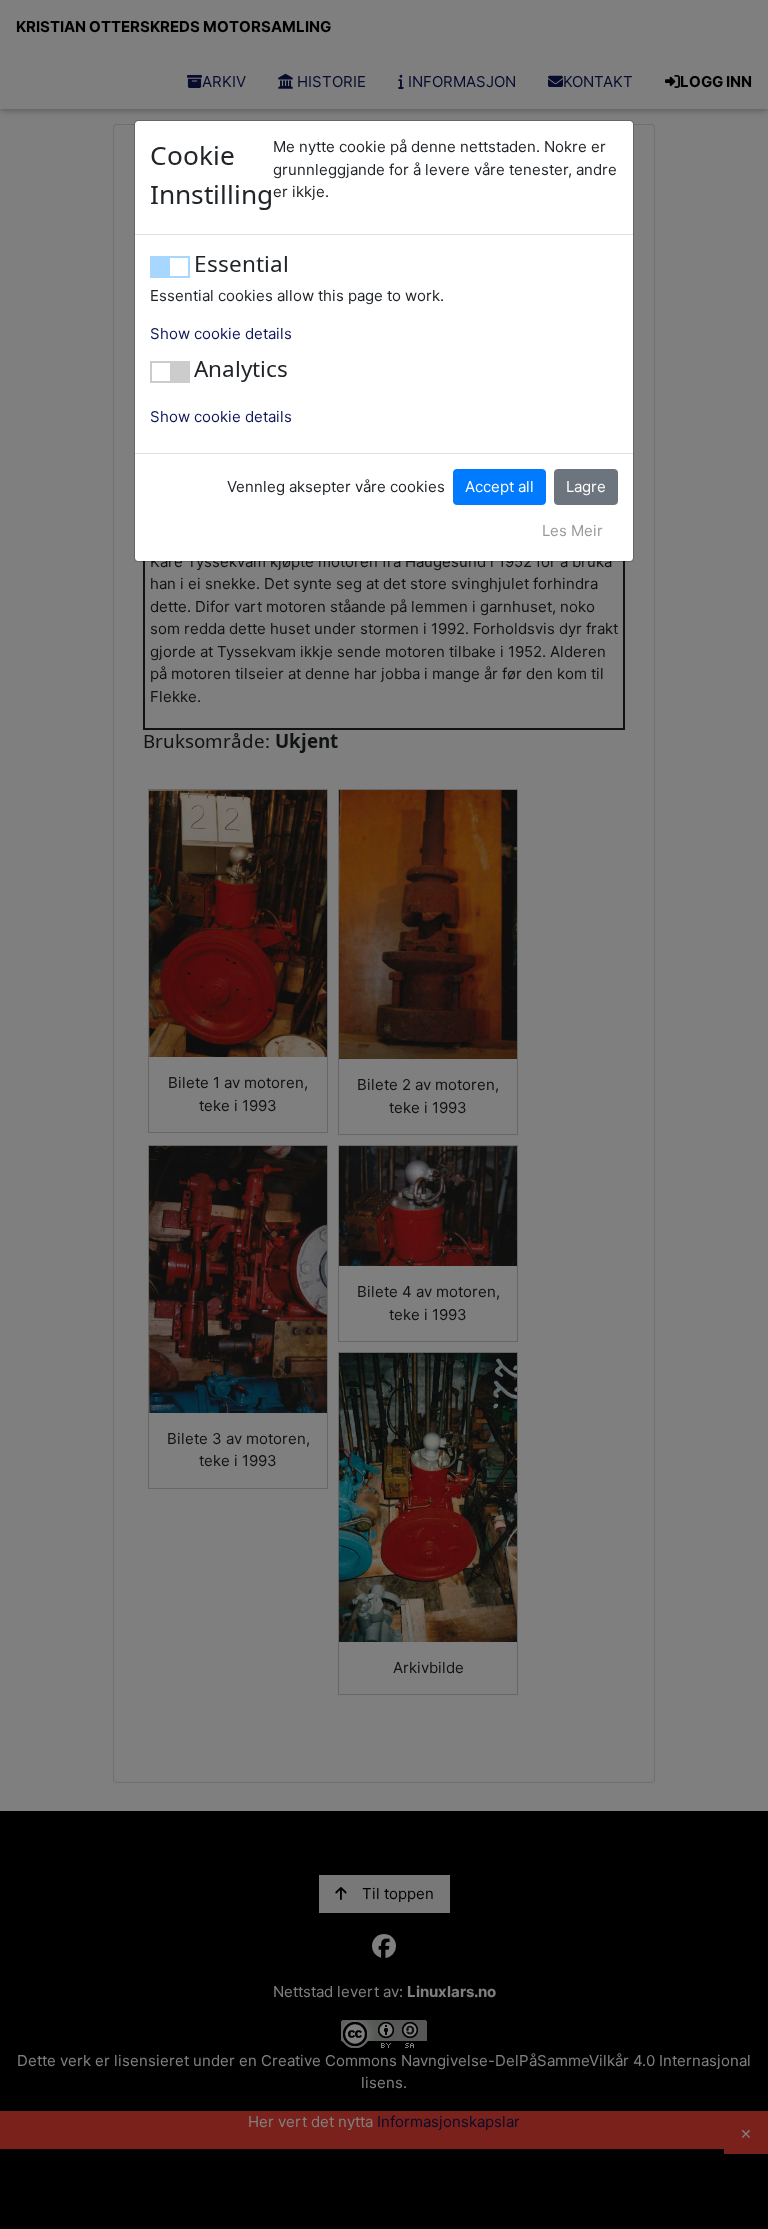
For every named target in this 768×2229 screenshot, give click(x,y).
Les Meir (572, 530)
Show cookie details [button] (221, 333)
